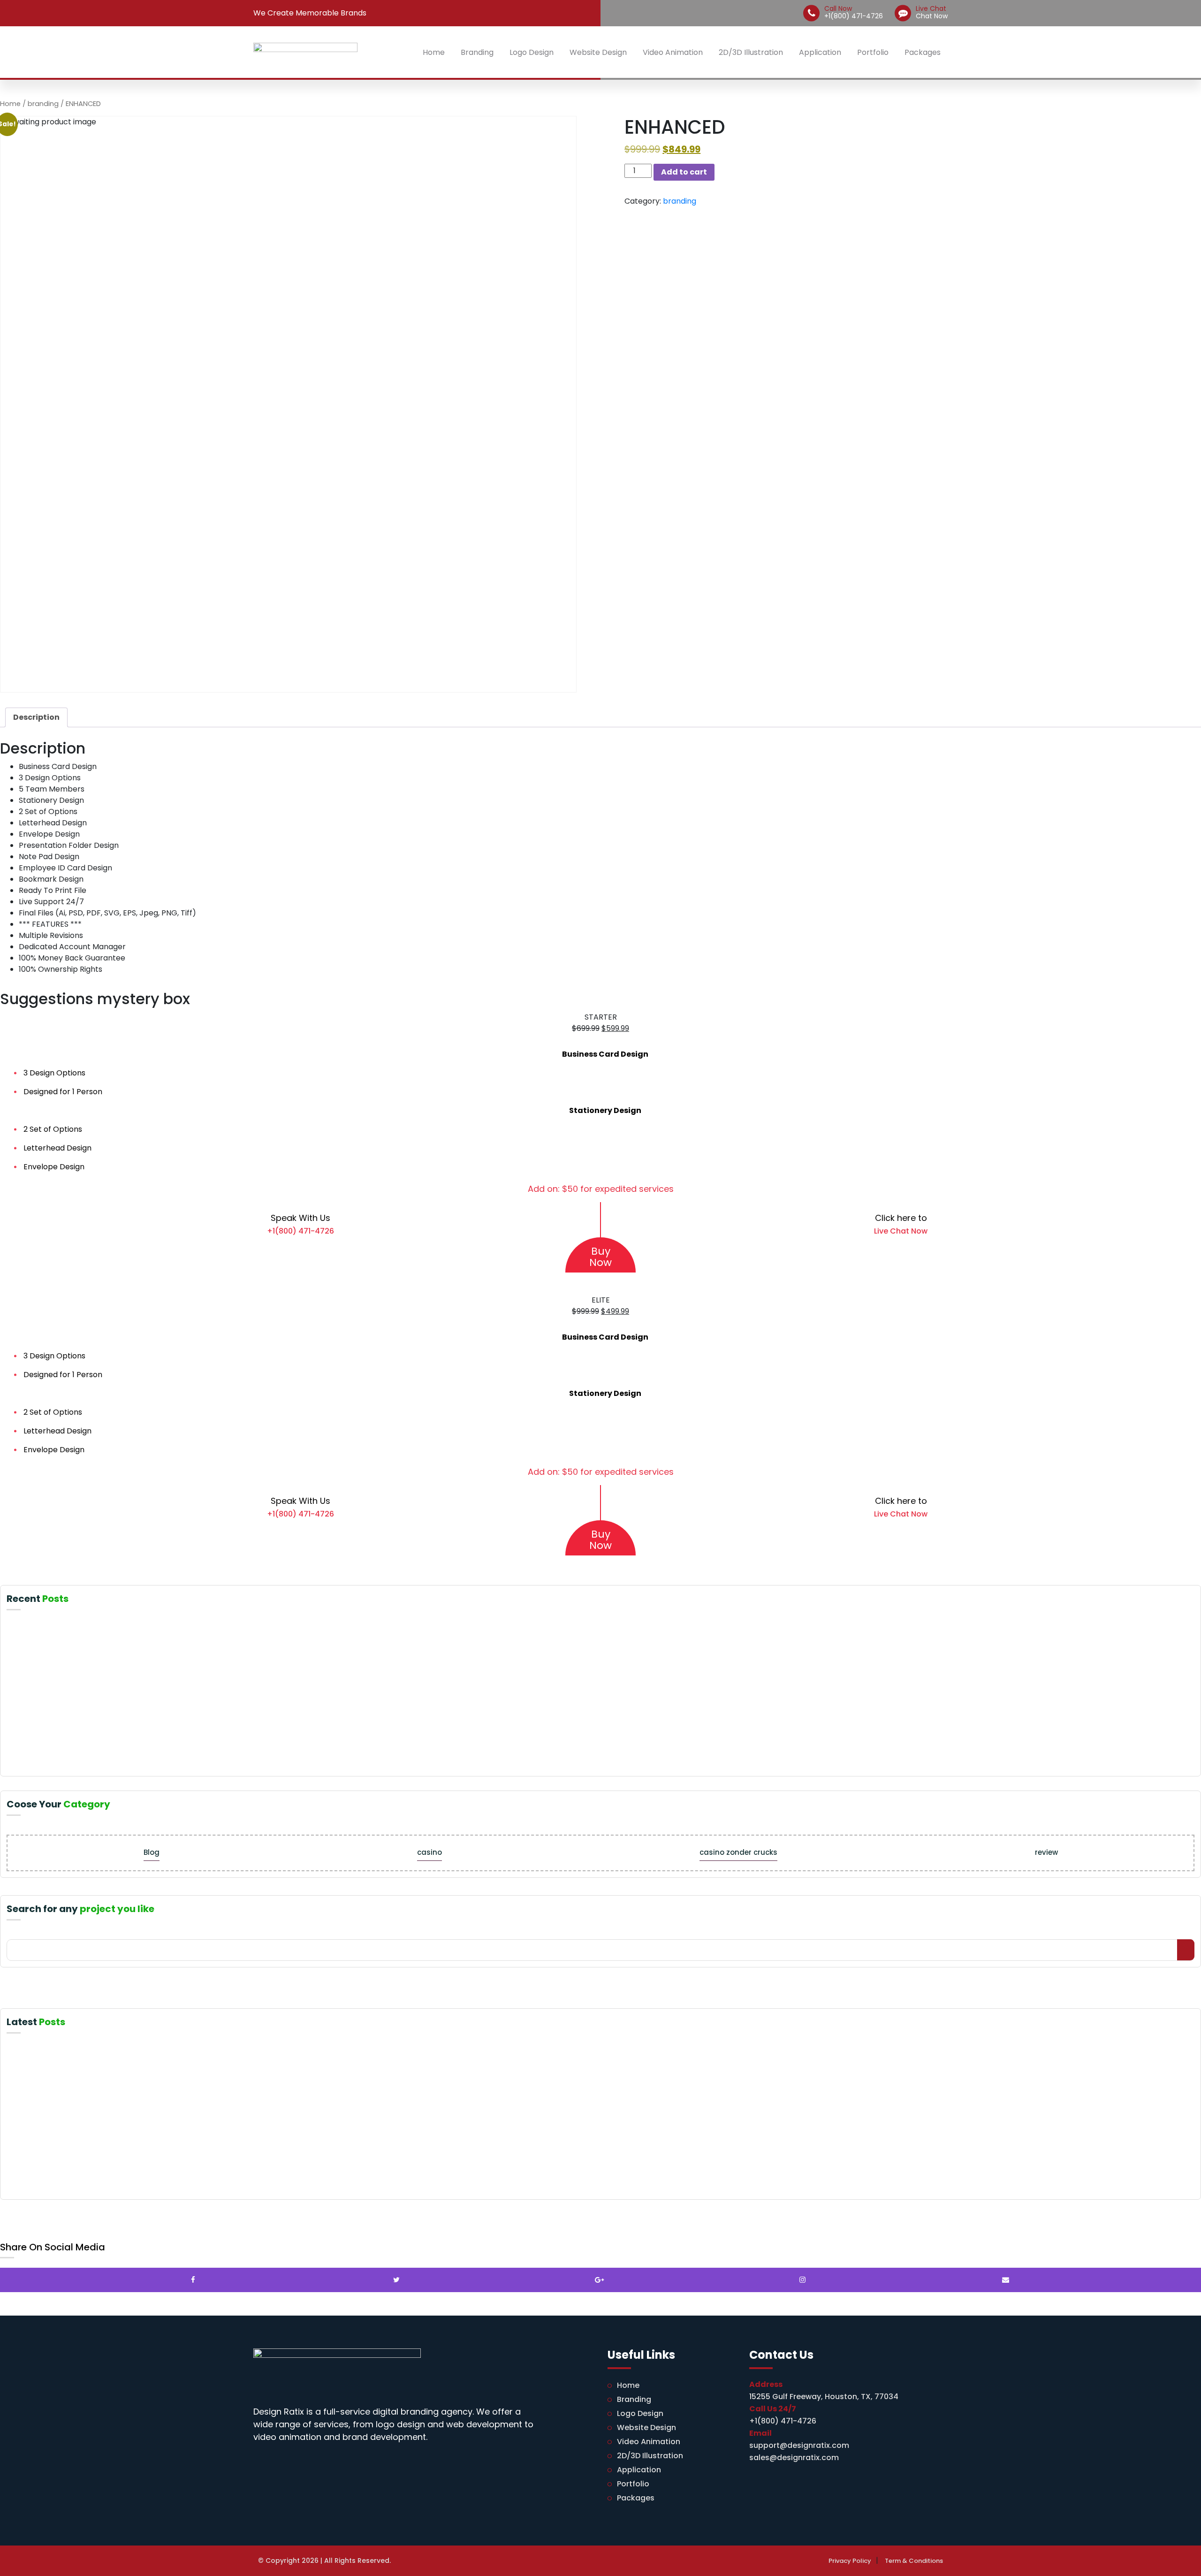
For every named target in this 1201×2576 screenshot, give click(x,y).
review (1046, 1852)
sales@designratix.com (794, 2458)
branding (43, 104)
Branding (477, 52)
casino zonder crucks (738, 1852)
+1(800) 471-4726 (854, 12)
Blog (152, 1852)
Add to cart (684, 172)
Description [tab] (36, 717)
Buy (600, 1257)
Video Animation (673, 52)
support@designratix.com (799, 2445)
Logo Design (532, 52)
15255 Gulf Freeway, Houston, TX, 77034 (824, 2397)
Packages (923, 52)
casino (429, 1852)
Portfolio (873, 52)
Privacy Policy (850, 2561)
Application (820, 52)
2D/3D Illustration (751, 52)
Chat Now (932, 12)
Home (434, 52)
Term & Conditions (914, 2561)
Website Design (598, 52)
